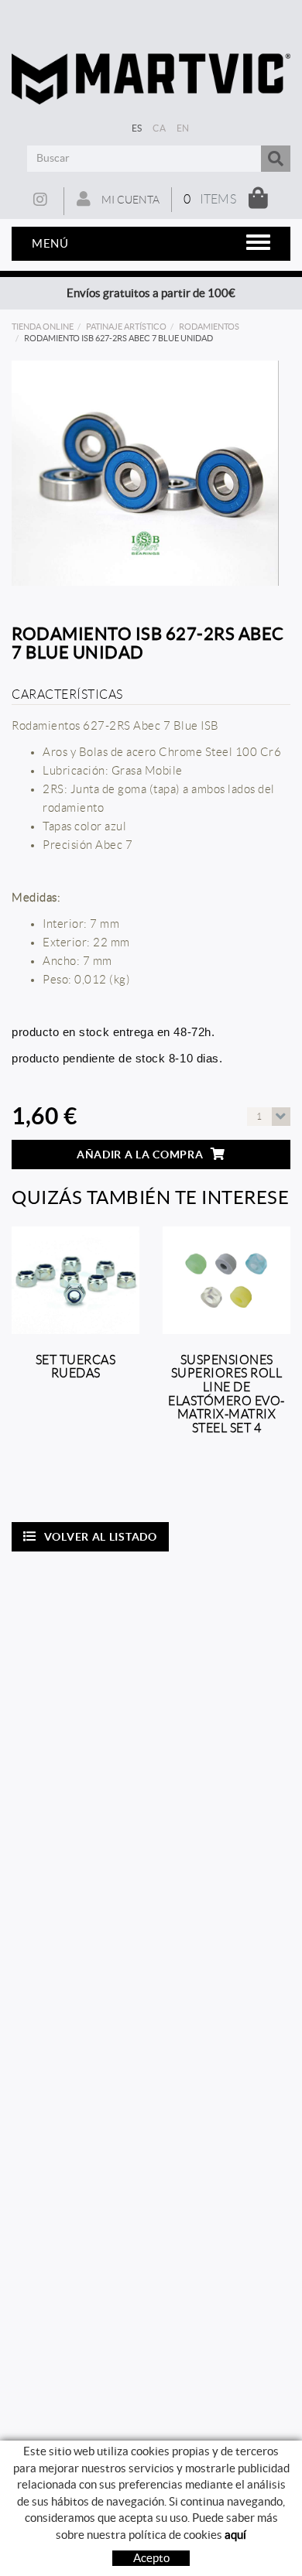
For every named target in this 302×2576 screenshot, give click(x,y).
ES (137, 128)
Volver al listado (101, 1537)
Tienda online (43, 327)
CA (159, 128)
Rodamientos (209, 327)
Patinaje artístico (126, 327)
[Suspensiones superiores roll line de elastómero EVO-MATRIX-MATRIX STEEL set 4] (226, 1280)
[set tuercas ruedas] (75, 1280)
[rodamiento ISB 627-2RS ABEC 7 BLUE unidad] (145, 473)
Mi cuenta (129, 200)
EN (183, 128)
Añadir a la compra (140, 1155)
